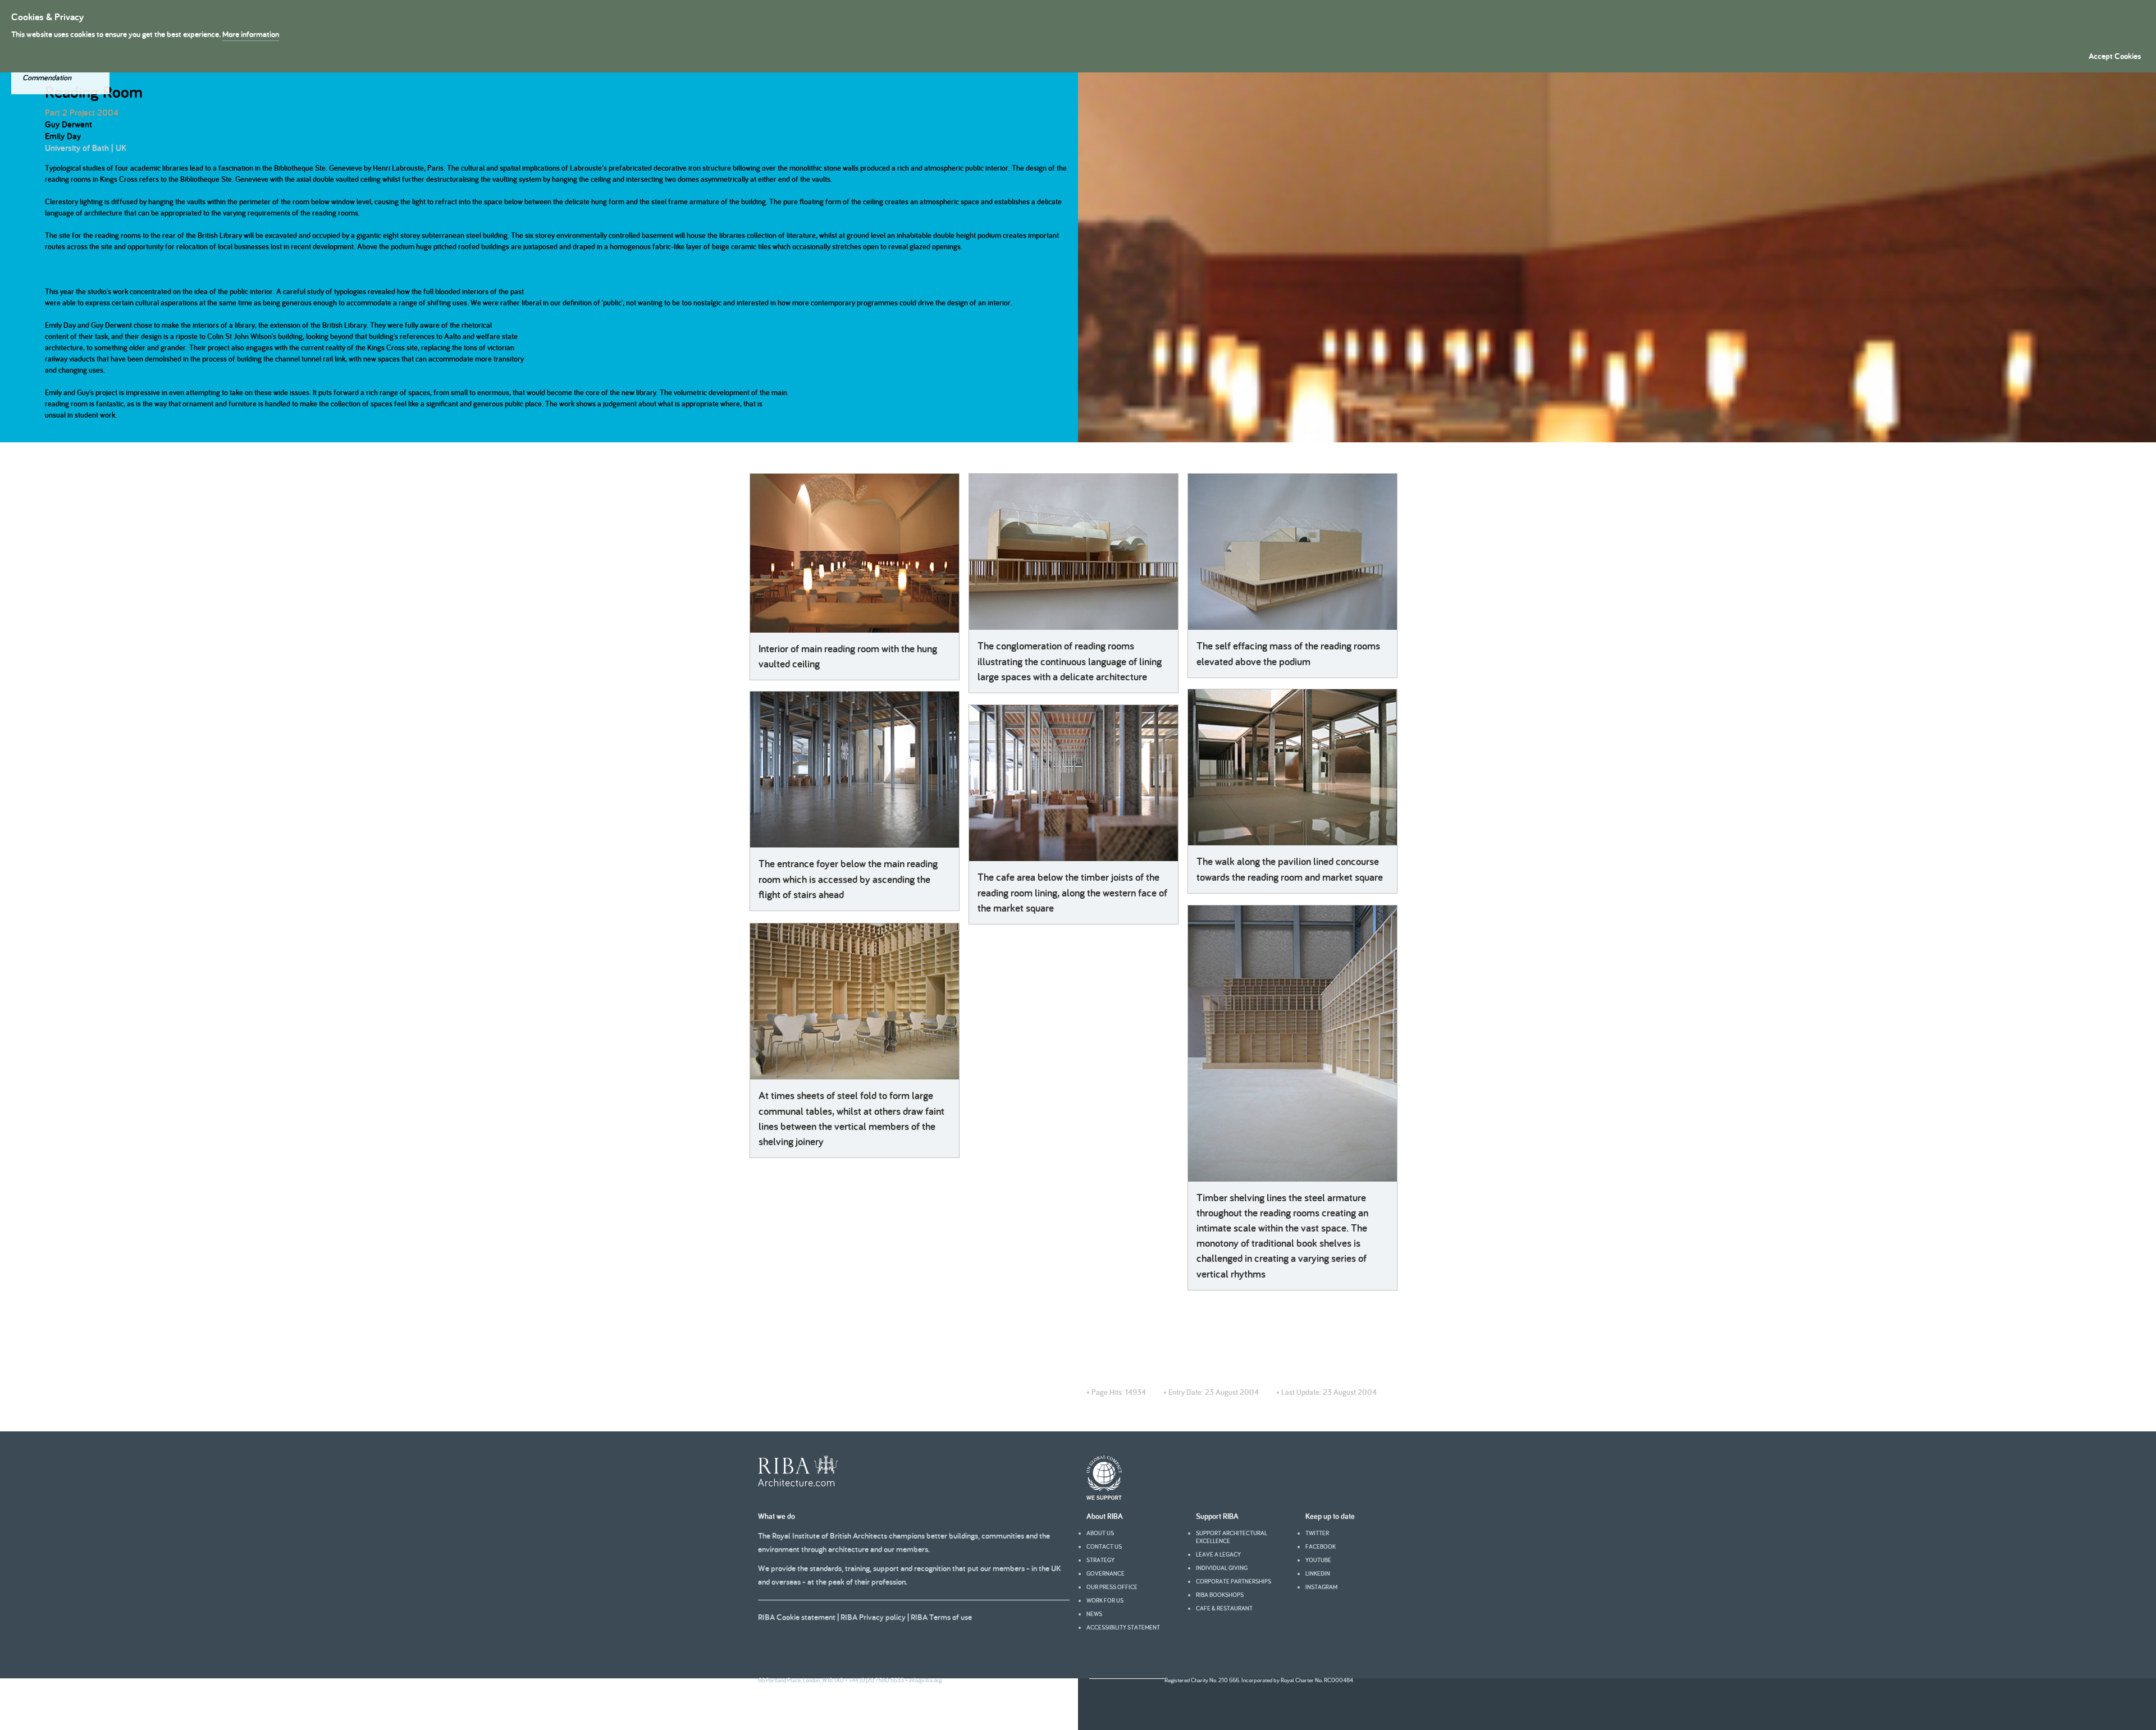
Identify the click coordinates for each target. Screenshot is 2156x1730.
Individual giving (1222, 1568)
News (1094, 1614)
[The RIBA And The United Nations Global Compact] (1104, 1497)
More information (251, 34)
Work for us (1105, 1600)
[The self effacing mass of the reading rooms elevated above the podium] (1292, 552)
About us (1100, 1533)
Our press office (1112, 1587)
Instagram (1321, 1587)
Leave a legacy (1218, 1554)
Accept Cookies (2115, 56)
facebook (1321, 1546)
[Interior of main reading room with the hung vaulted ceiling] (855, 553)
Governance (1106, 1573)
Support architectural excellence (1232, 1537)
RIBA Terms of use (941, 1617)
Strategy (1100, 1560)
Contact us (1104, 1546)
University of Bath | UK (86, 148)
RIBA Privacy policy (873, 1617)
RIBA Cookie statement (797, 1617)
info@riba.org (925, 1680)
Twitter (1317, 1533)
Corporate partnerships (1234, 1581)
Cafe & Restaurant (1224, 1608)
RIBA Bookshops (1220, 1595)
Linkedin (1318, 1573)
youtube (1318, 1560)
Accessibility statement (1123, 1627)
